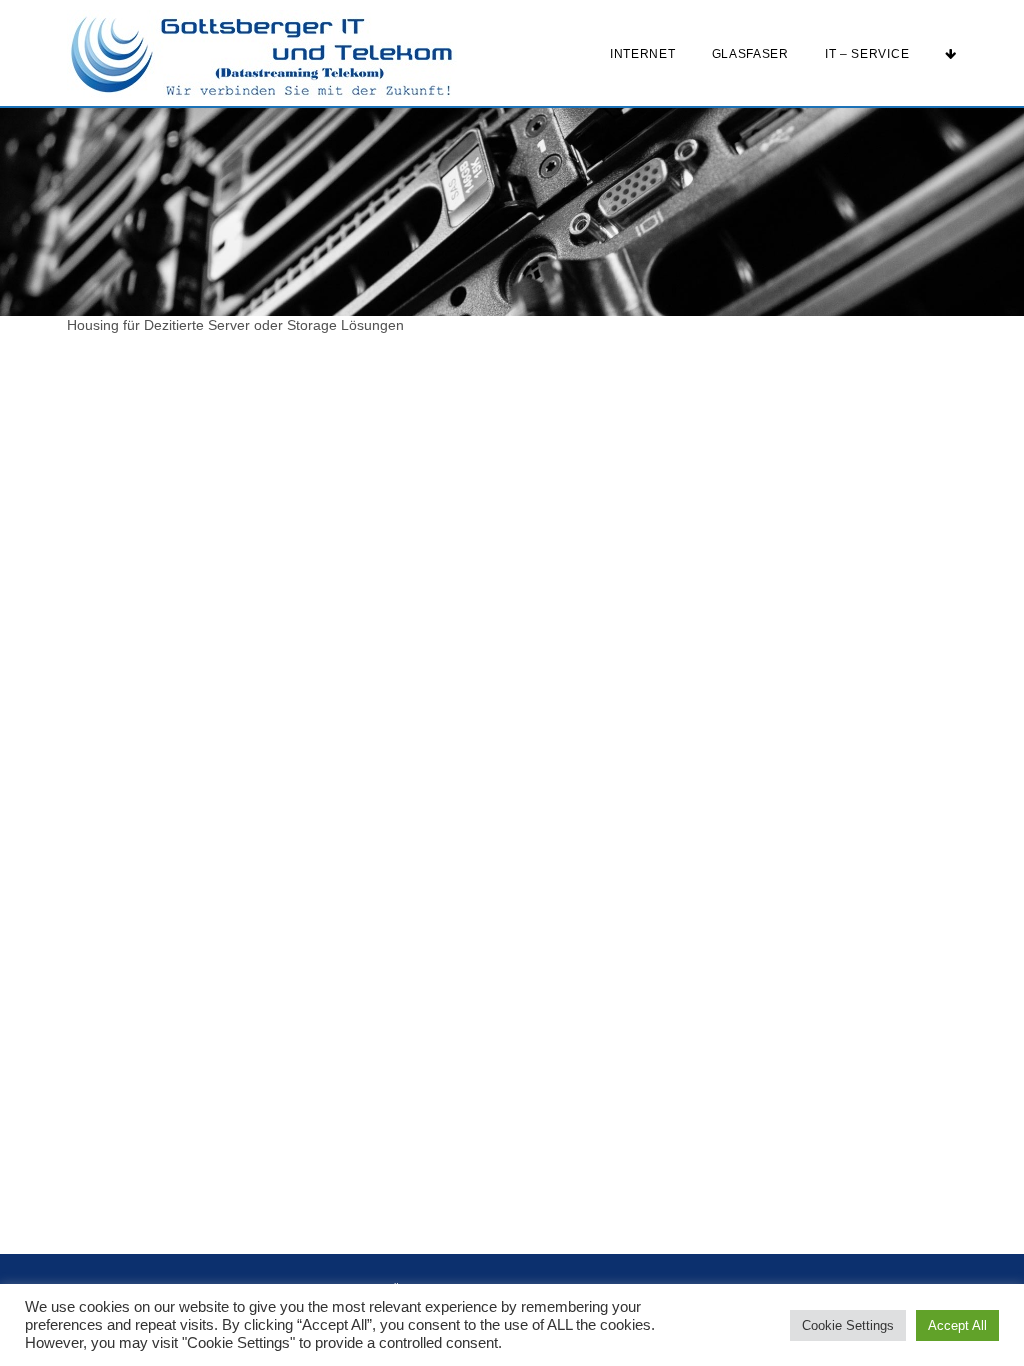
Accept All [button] (957, 1325)
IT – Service (867, 54)
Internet (643, 54)
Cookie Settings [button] (848, 1325)
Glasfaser (750, 54)
